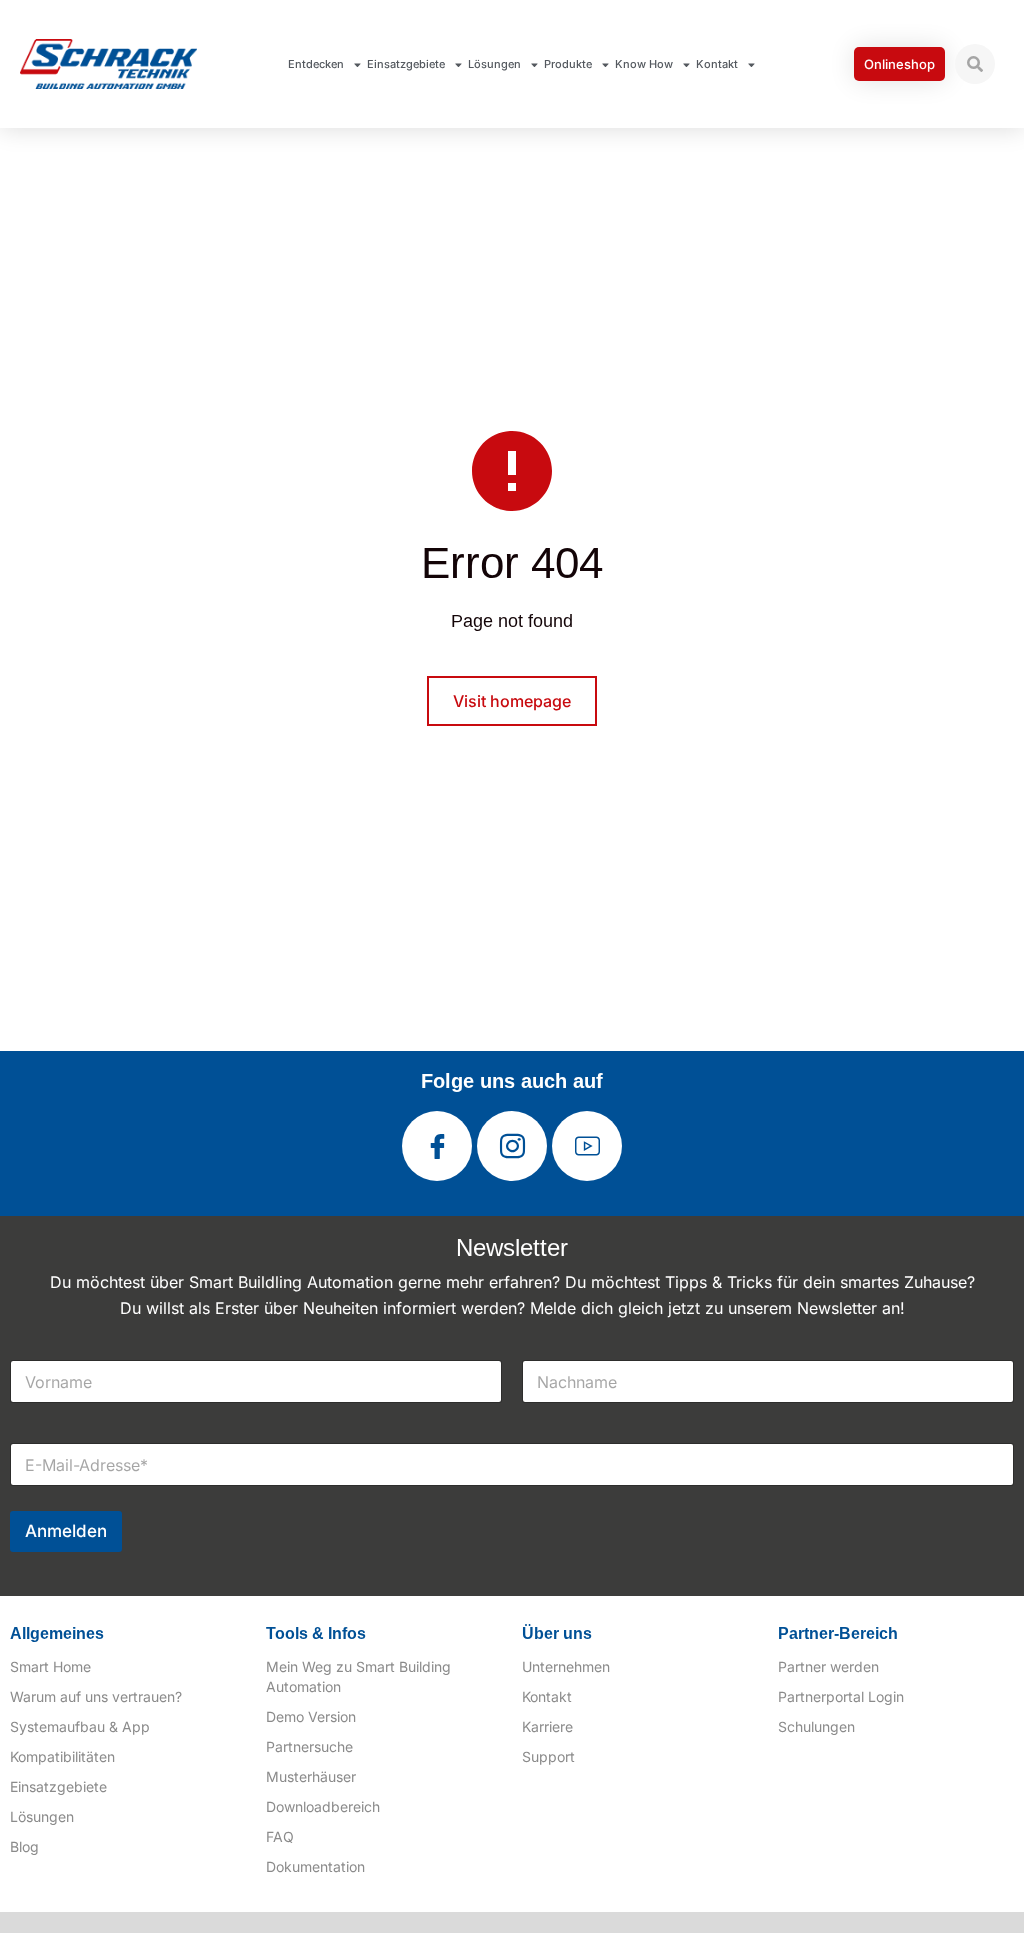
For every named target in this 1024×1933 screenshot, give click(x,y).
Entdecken (316, 64)
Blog (24, 1846)
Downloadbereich (323, 1806)
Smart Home (50, 1666)
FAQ (280, 1836)
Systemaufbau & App (80, 1726)
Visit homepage (512, 701)
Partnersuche (309, 1746)
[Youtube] (587, 1146)
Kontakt (717, 64)
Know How (644, 64)
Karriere (547, 1726)
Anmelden (66, 1531)
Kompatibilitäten (62, 1756)
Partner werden (828, 1666)
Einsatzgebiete (406, 64)
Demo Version (311, 1716)
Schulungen (816, 1726)
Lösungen (494, 64)
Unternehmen (566, 1666)
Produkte (568, 64)
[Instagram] (512, 1146)
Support (548, 1756)
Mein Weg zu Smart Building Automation (358, 1676)
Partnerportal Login (841, 1696)
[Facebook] (437, 1146)
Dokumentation (315, 1866)
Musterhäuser (311, 1776)
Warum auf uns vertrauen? (96, 1696)
